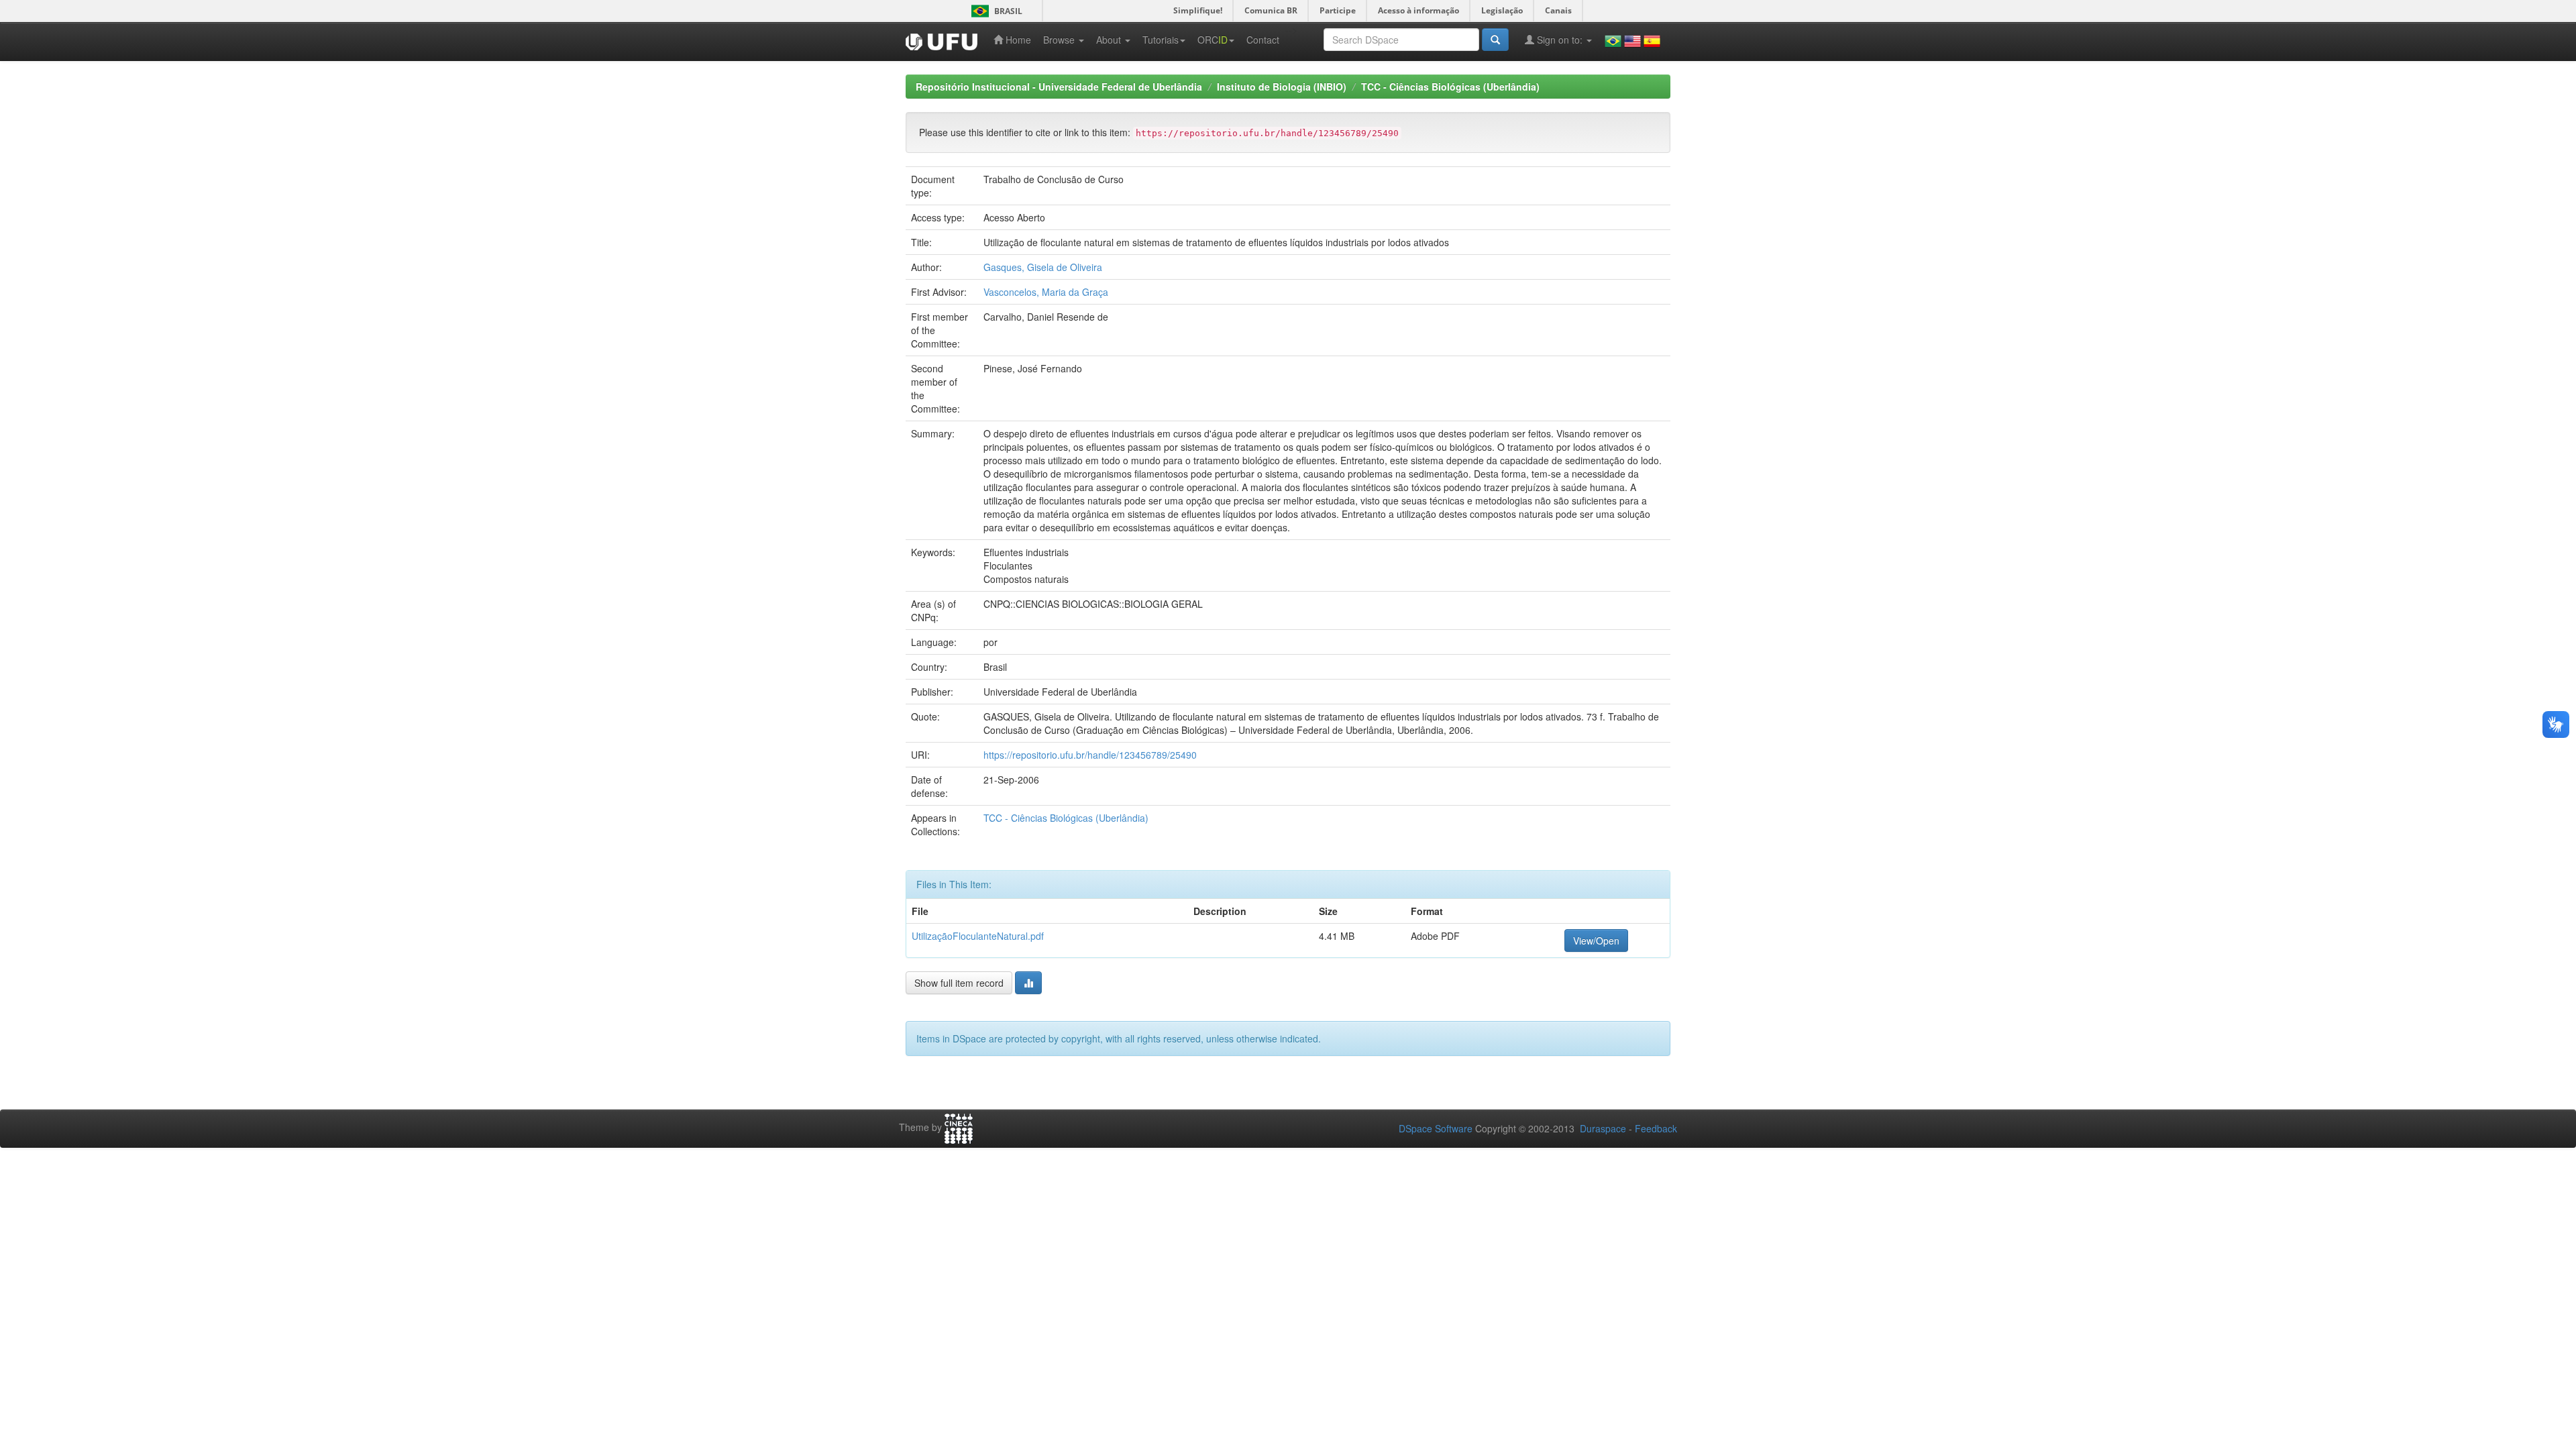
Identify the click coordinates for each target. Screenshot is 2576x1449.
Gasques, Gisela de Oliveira (1043, 267)
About (1110, 40)
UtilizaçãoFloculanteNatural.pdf (978, 936)
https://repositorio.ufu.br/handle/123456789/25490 (1090, 755)
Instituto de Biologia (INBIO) (1282, 87)
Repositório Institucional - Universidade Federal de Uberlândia (1059, 87)
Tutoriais (1161, 40)
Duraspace (1603, 1128)
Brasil (995, 11)
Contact (1263, 40)
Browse (1060, 40)
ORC (1213, 40)
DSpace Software (1436, 1128)
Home (1017, 40)
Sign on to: (1560, 40)
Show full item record (959, 983)
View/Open (1596, 941)
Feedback (1656, 1128)
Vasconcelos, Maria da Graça (1046, 292)
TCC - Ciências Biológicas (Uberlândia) (1450, 87)
